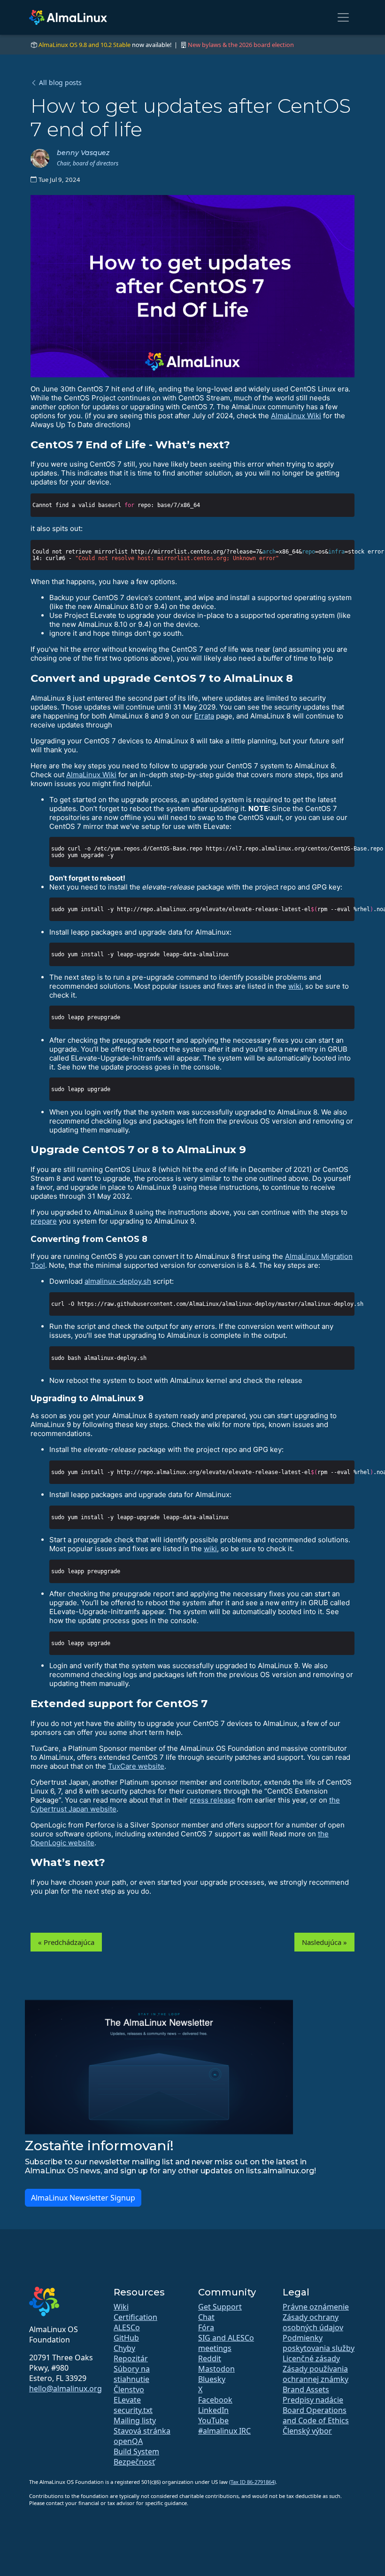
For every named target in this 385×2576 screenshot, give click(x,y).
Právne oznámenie (316, 2307)
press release (212, 1800)
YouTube (213, 2420)
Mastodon (216, 2369)
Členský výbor (307, 2431)
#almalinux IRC (224, 2431)
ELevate (127, 2400)
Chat (206, 2317)
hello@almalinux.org (65, 2389)
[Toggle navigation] (343, 17)
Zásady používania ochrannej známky (316, 2374)
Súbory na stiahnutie (132, 2374)
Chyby (124, 2348)
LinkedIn (213, 2410)
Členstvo (129, 2389)
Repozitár (131, 2358)
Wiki (121, 2307)
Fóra (206, 2327)
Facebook (215, 2400)
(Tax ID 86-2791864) (252, 2482)
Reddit (210, 2358)
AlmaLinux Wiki (296, 416)
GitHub (126, 2338)
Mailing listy (135, 2420)
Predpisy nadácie (313, 2400)
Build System (136, 2451)
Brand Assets (306, 2389)
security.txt (133, 2410)
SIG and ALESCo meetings (226, 2343)
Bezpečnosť (134, 2462)
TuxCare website (136, 1766)
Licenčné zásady (311, 2358)
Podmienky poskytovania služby (319, 2343)
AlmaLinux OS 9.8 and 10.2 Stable (85, 45)
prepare (44, 1221)
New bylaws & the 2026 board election (241, 45)
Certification (135, 2317)
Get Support (220, 2307)
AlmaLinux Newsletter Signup (83, 2198)
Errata (204, 716)
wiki (295, 986)
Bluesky (212, 2379)
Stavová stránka (142, 2431)
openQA (128, 2441)
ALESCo (127, 2327)
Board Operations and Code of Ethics (316, 2415)
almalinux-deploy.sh (118, 1281)
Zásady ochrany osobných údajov (313, 2322)
